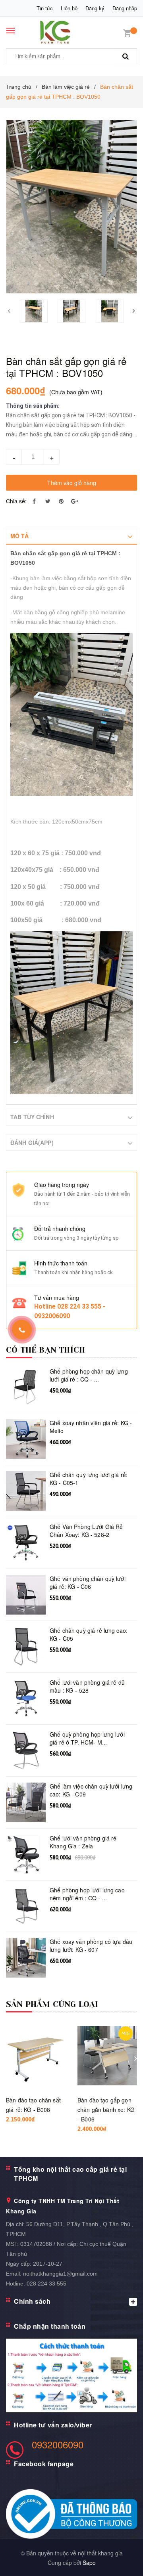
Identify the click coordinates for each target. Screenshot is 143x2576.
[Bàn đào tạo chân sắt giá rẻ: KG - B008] (36, 2056)
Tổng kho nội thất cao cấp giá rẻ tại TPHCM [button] (70, 2174)
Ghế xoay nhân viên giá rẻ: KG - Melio (91, 1427)
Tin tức (45, 8)
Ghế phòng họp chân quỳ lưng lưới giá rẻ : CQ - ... (89, 1375)
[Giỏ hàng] (127, 32)
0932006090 (58, 2444)
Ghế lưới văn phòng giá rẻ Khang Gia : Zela (83, 1842)
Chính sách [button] (32, 2301)
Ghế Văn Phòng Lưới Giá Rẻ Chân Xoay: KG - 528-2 (86, 1531)
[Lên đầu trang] (119, 2560)
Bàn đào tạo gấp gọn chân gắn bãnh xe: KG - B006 (106, 2110)
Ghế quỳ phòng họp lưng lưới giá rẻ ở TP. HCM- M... (87, 1738)
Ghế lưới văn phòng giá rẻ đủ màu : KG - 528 (87, 1686)
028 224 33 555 (46, 2284)
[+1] (75, 501)
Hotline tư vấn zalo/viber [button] (53, 2425)
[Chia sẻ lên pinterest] (61, 501)
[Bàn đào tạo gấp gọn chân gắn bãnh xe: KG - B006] (107, 2056)
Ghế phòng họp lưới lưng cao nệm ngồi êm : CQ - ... (87, 1894)
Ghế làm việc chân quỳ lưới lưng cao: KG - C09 (91, 1790)
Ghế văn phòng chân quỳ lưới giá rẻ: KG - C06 (88, 1583)
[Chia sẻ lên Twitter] (48, 501)
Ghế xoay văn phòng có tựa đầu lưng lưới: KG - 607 (91, 1946)
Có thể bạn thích (45, 1350)
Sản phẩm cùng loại (52, 2004)
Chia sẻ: (16, 501)
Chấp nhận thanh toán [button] (50, 2326)
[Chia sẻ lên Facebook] (34, 501)
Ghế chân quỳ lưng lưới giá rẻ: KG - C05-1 (89, 1479)
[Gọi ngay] (22, 1330)
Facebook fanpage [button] (44, 2464)
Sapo (89, 2563)
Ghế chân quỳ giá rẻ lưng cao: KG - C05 (89, 1635)
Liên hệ (69, 8)
